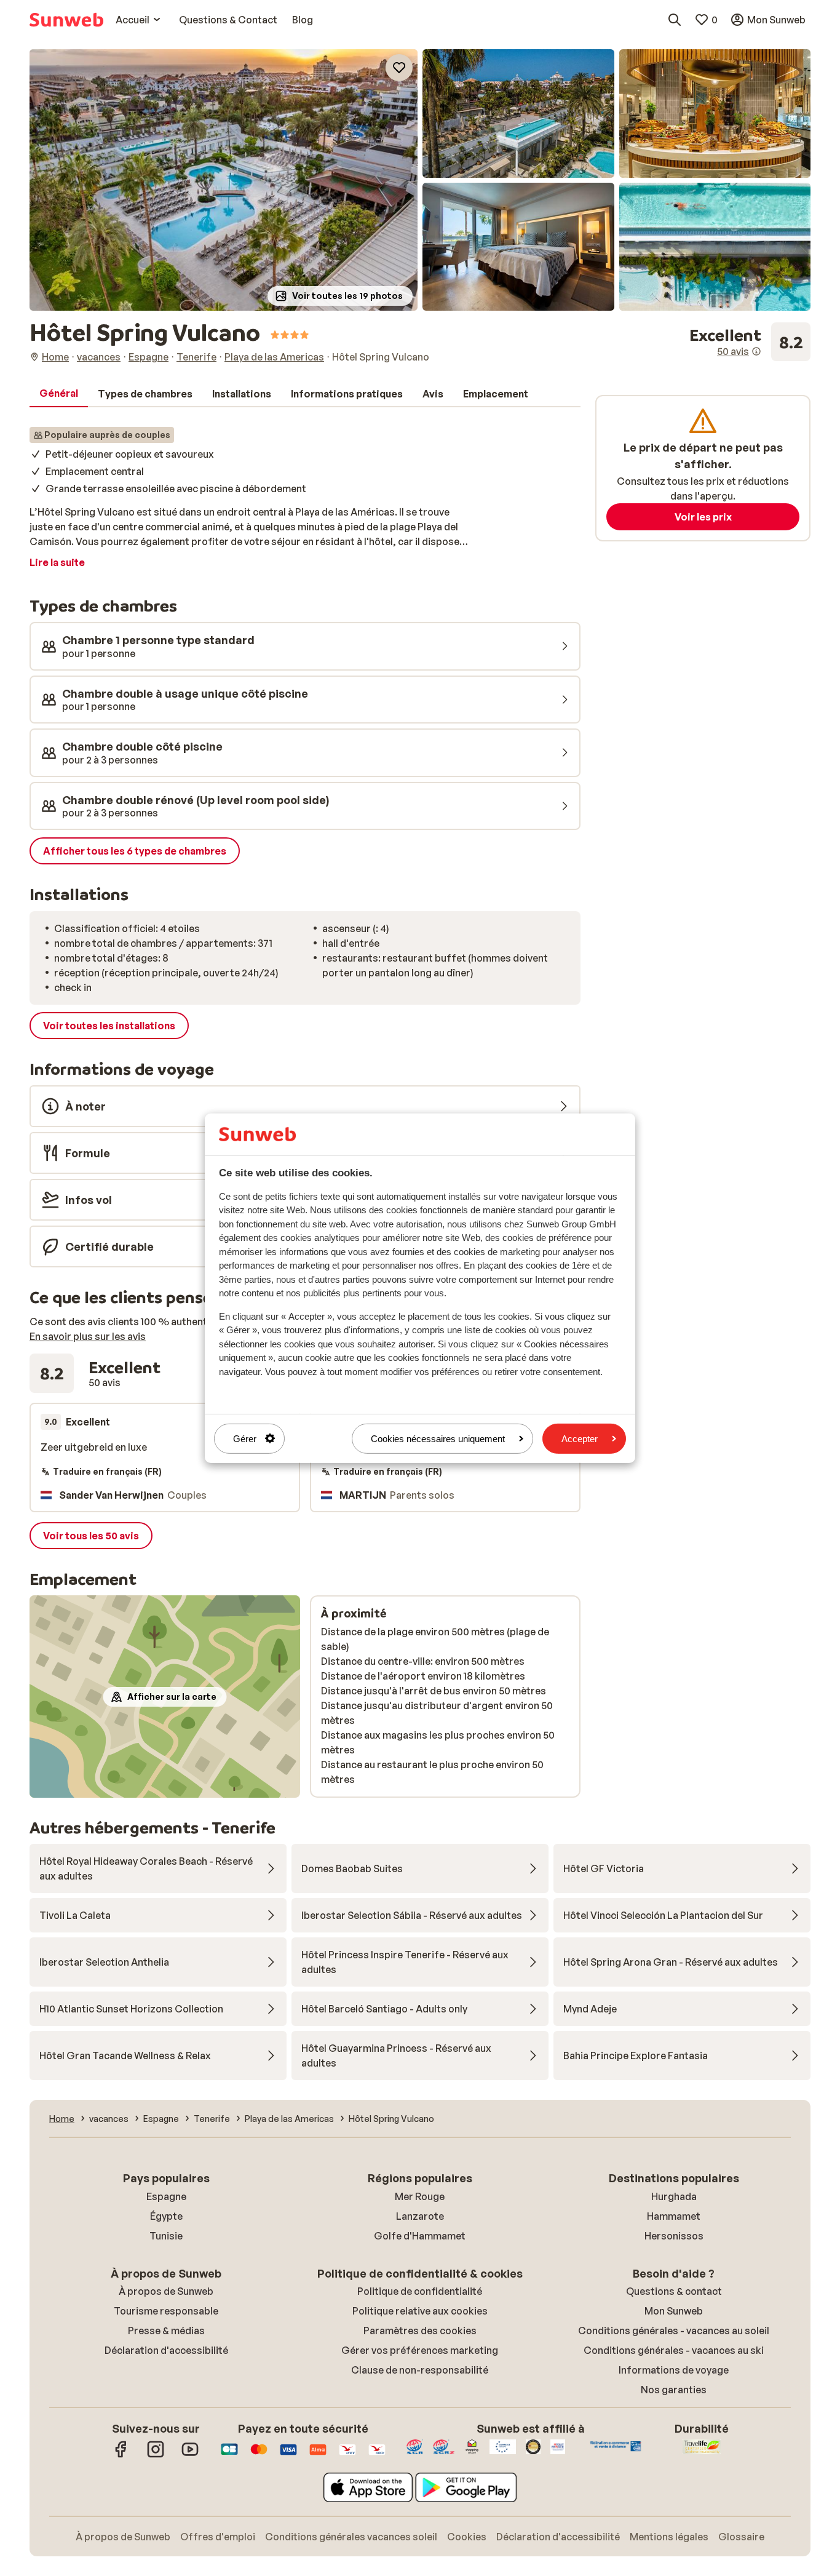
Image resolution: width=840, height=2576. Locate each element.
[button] (224, 180)
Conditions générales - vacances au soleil (674, 2331)
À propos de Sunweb (166, 2291)
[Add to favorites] (399, 68)
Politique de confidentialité (420, 2291)
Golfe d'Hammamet (420, 2236)
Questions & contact (674, 2291)
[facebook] (121, 2455)
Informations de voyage (674, 2370)
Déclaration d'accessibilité (166, 2350)
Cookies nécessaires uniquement (438, 1438)
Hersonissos (674, 2236)
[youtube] (190, 2455)
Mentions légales (669, 2537)
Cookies (467, 2537)
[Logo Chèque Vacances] (347, 2455)
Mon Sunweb (674, 2311)
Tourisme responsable (166, 2311)
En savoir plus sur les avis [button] (88, 1336)
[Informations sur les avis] (756, 351)
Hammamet (674, 2216)
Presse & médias (166, 2331)
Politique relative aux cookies (420, 2311)
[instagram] (156, 2455)
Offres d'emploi (218, 2537)
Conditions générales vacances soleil (351, 2537)
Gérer (245, 1438)
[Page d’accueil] (66, 20)
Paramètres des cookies (420, 2331)
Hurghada (674, 2196)
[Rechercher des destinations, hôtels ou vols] (675, 20)
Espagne (166, 2196)
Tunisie (166, 2236)
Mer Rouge (420, 2196)
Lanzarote (420, 2216)
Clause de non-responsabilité (420, 2370)
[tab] (59, 394)
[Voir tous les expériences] (750, 342)
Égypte (166, 2216)
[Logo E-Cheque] (377, 2455)
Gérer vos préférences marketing (420, 2350)
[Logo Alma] (318, 2455)
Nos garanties (674, 2390)
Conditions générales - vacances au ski (674, 2350)
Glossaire (741, 2537)
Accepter (580, 1438)
